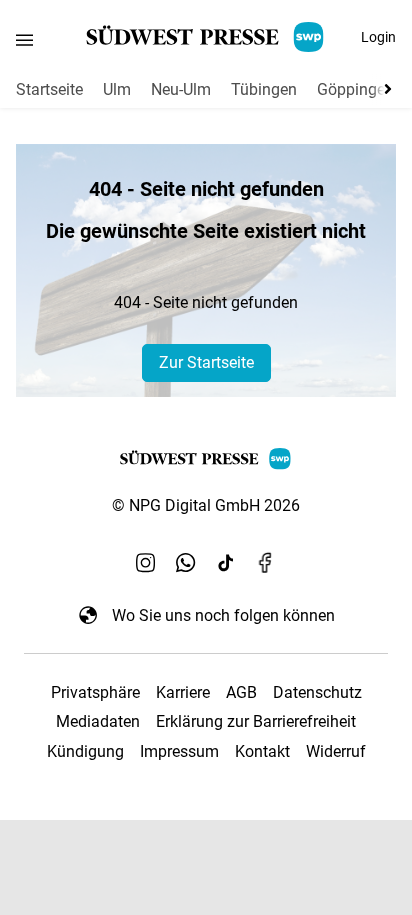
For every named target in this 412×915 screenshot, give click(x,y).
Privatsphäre (95, 692)
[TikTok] (226, 563)
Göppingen (355, 89)
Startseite (49, 89)
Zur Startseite (206, 362)
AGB (241, 692)
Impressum (179, 751)
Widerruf (336, 751)
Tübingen (264, 89)
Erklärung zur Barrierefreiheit (256, 721)
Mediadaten (98, 721)
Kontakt (262, 751)
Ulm (117, 89)
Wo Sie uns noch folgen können (223, 615)
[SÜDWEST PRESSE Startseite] (206, 37)
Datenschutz (317, 692)
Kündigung (85, 751)
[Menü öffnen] (24, 39)
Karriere (183, 692)
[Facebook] (266, 563)
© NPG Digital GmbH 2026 (206, 505)
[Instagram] (146, 563)
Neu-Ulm (181, 89)
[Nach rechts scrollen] (384, 89)
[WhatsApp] (186, 563)
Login (378, 37)
